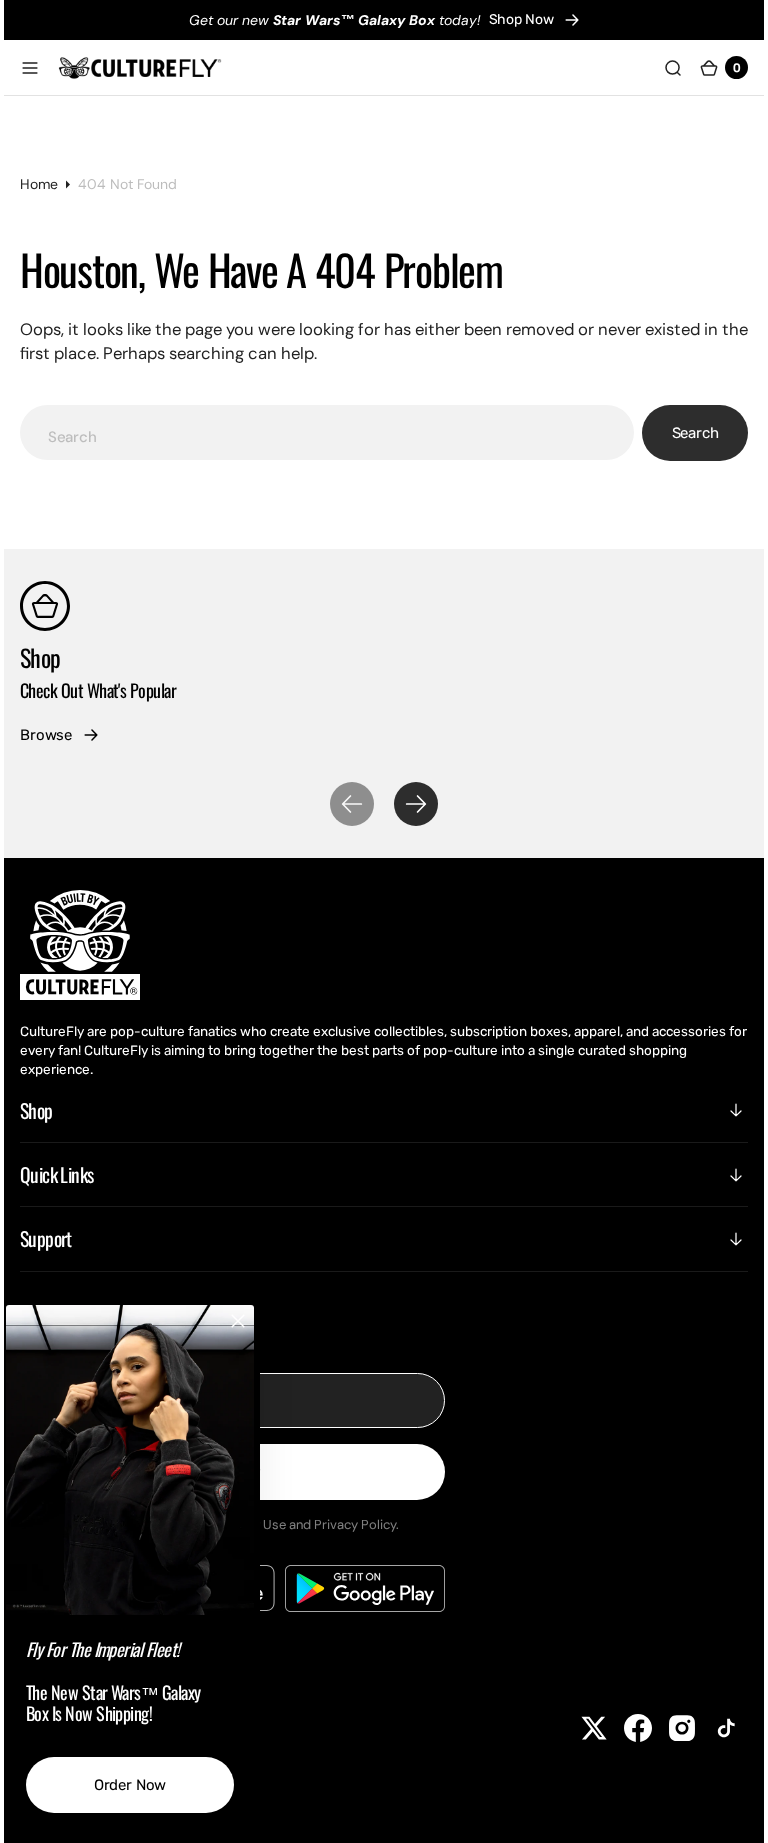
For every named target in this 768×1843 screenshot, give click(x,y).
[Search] (658, 68)
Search (680, 433)
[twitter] (579, 1728)
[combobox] (327, 432)
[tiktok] (711, 1728)
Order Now (145, 1785)
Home (54, 184)
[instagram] (667, 1728)
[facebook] (623, 1728)
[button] (45, 68)
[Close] (253, 1321)
